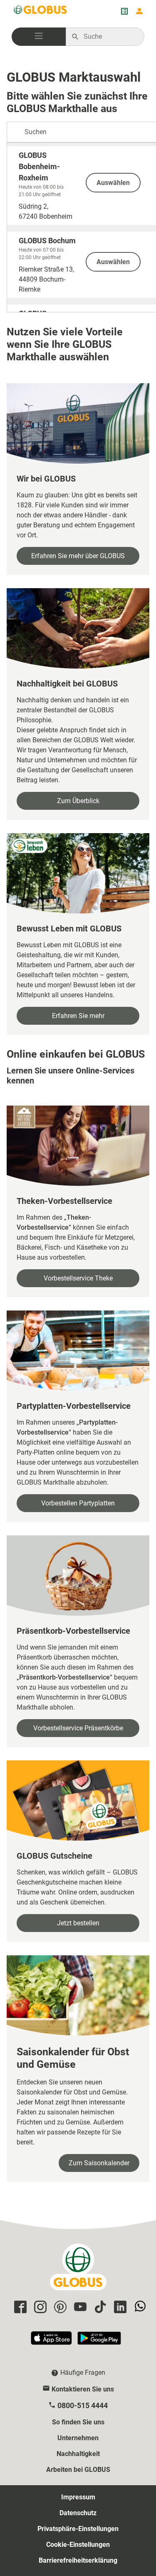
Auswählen (113, 183)
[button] (39, 37)
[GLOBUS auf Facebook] (19, 2308)
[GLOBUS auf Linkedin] (119, 2308)
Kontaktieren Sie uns (83, 2389)
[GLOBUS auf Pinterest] (59, 2308)
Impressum (78, 2497)
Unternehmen (78, 2438)
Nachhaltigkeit (78, 2454)
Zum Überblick (78, 801)
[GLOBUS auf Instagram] (39, 2308)
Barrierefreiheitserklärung (78, 2560)
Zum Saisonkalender (99, 2163)
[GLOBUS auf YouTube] (79, 2308)
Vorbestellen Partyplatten (78, 1503)
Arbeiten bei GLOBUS (78, 2470)
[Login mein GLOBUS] (139, 11)
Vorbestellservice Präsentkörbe (78, 1728)
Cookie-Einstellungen (78, 2545)
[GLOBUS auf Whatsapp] (139, 2308)
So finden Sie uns (78, 2422)
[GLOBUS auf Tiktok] (99, 2308)
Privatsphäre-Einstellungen (78, 2529)
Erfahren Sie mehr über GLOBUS (78, 556)
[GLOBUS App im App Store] (52, 2342)
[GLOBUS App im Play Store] (99, 2342)
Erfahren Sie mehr (78, 1016)
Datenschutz (78, 2513)
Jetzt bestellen (78, 1923)
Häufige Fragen (83, 2373)
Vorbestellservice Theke (78, 1278)
